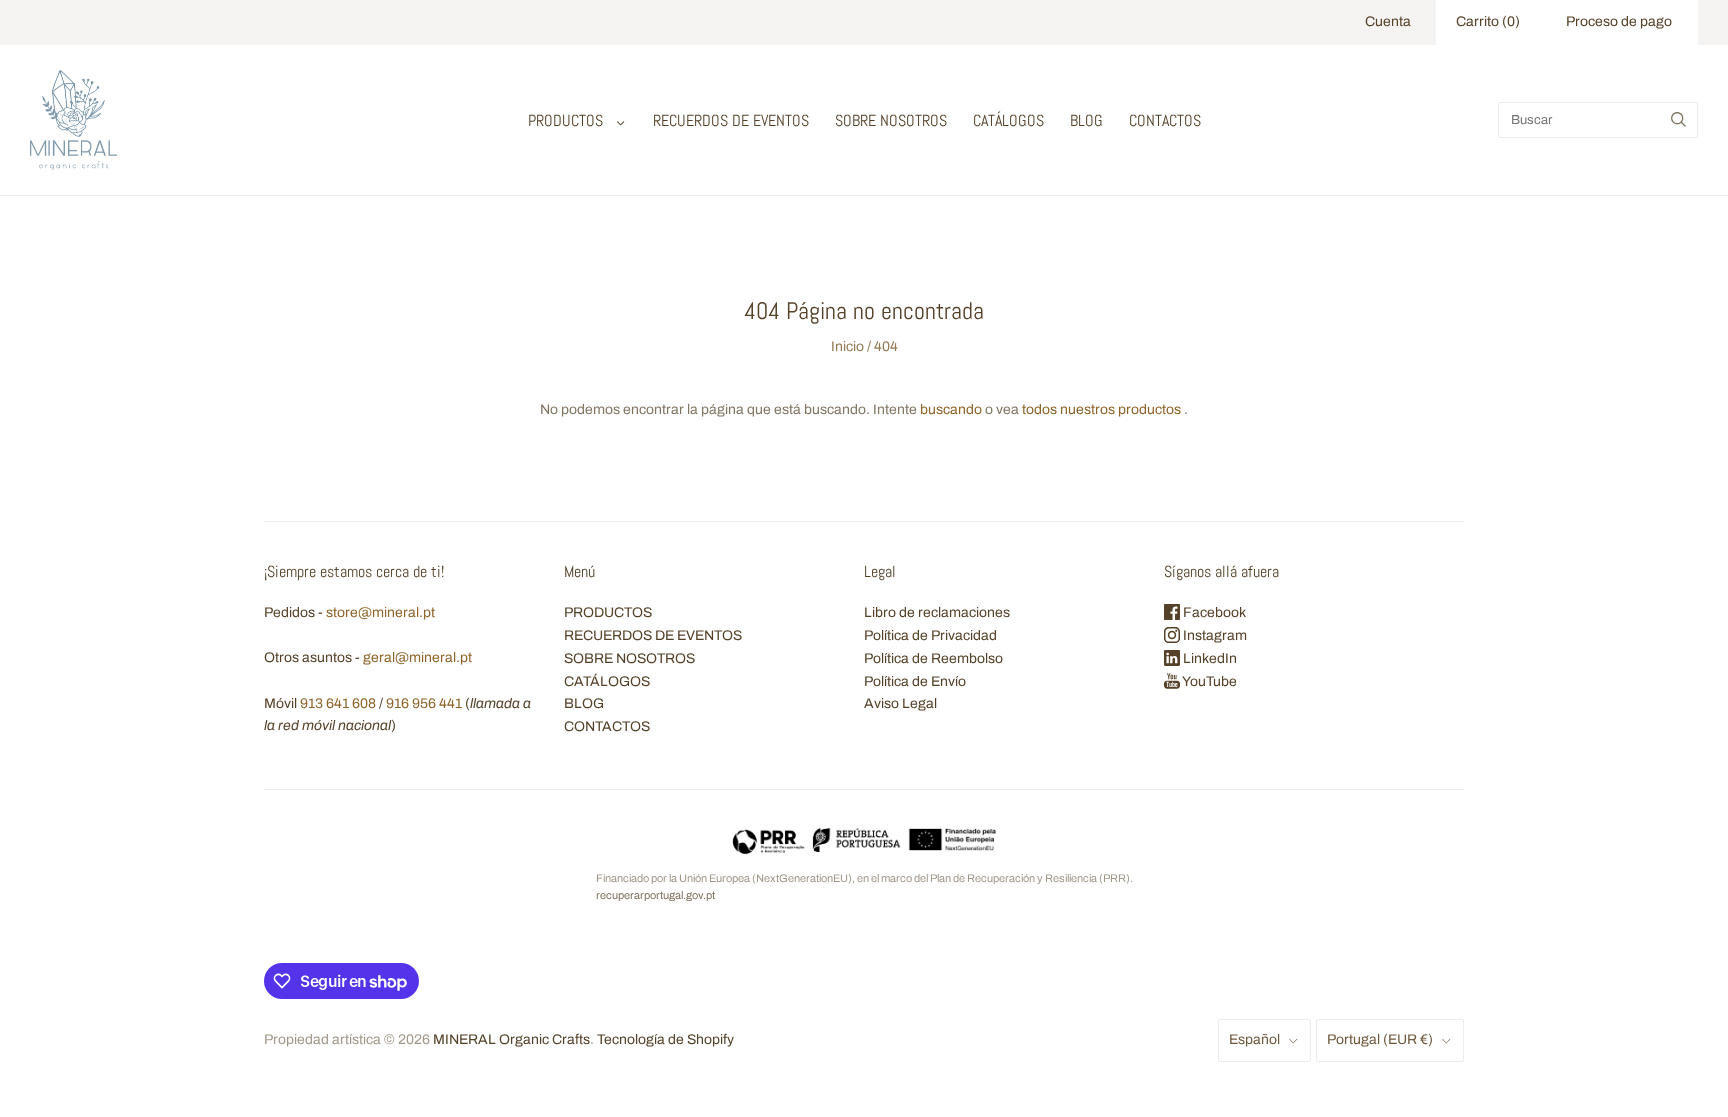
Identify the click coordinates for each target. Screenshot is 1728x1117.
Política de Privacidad (930, 635)
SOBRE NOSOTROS (891, 120)
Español (1254, 1039)
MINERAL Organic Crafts (511, 1039)
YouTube (1208, 681)
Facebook (1213, 612)
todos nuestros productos (1101, 409)
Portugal (1380, 1039)
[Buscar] (1678, 120)
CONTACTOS (1165, 120)
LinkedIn (1208, 658)
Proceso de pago (1619, 21)
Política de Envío (915, 681)
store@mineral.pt (380, 612)
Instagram (1213, 635)
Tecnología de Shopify (665, 1039)
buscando (951, 409)
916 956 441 (424, 703)
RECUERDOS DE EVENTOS (731, 120)
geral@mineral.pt (417, 657)
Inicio (847, 346)
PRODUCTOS (565, 120)
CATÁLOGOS (1008, 120)
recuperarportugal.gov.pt (655, 895)
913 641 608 (338, 703)
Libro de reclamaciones (937, 612)
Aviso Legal (900, 703)
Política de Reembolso (933, 658)
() (1488, 21)
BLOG (1086, 120)
